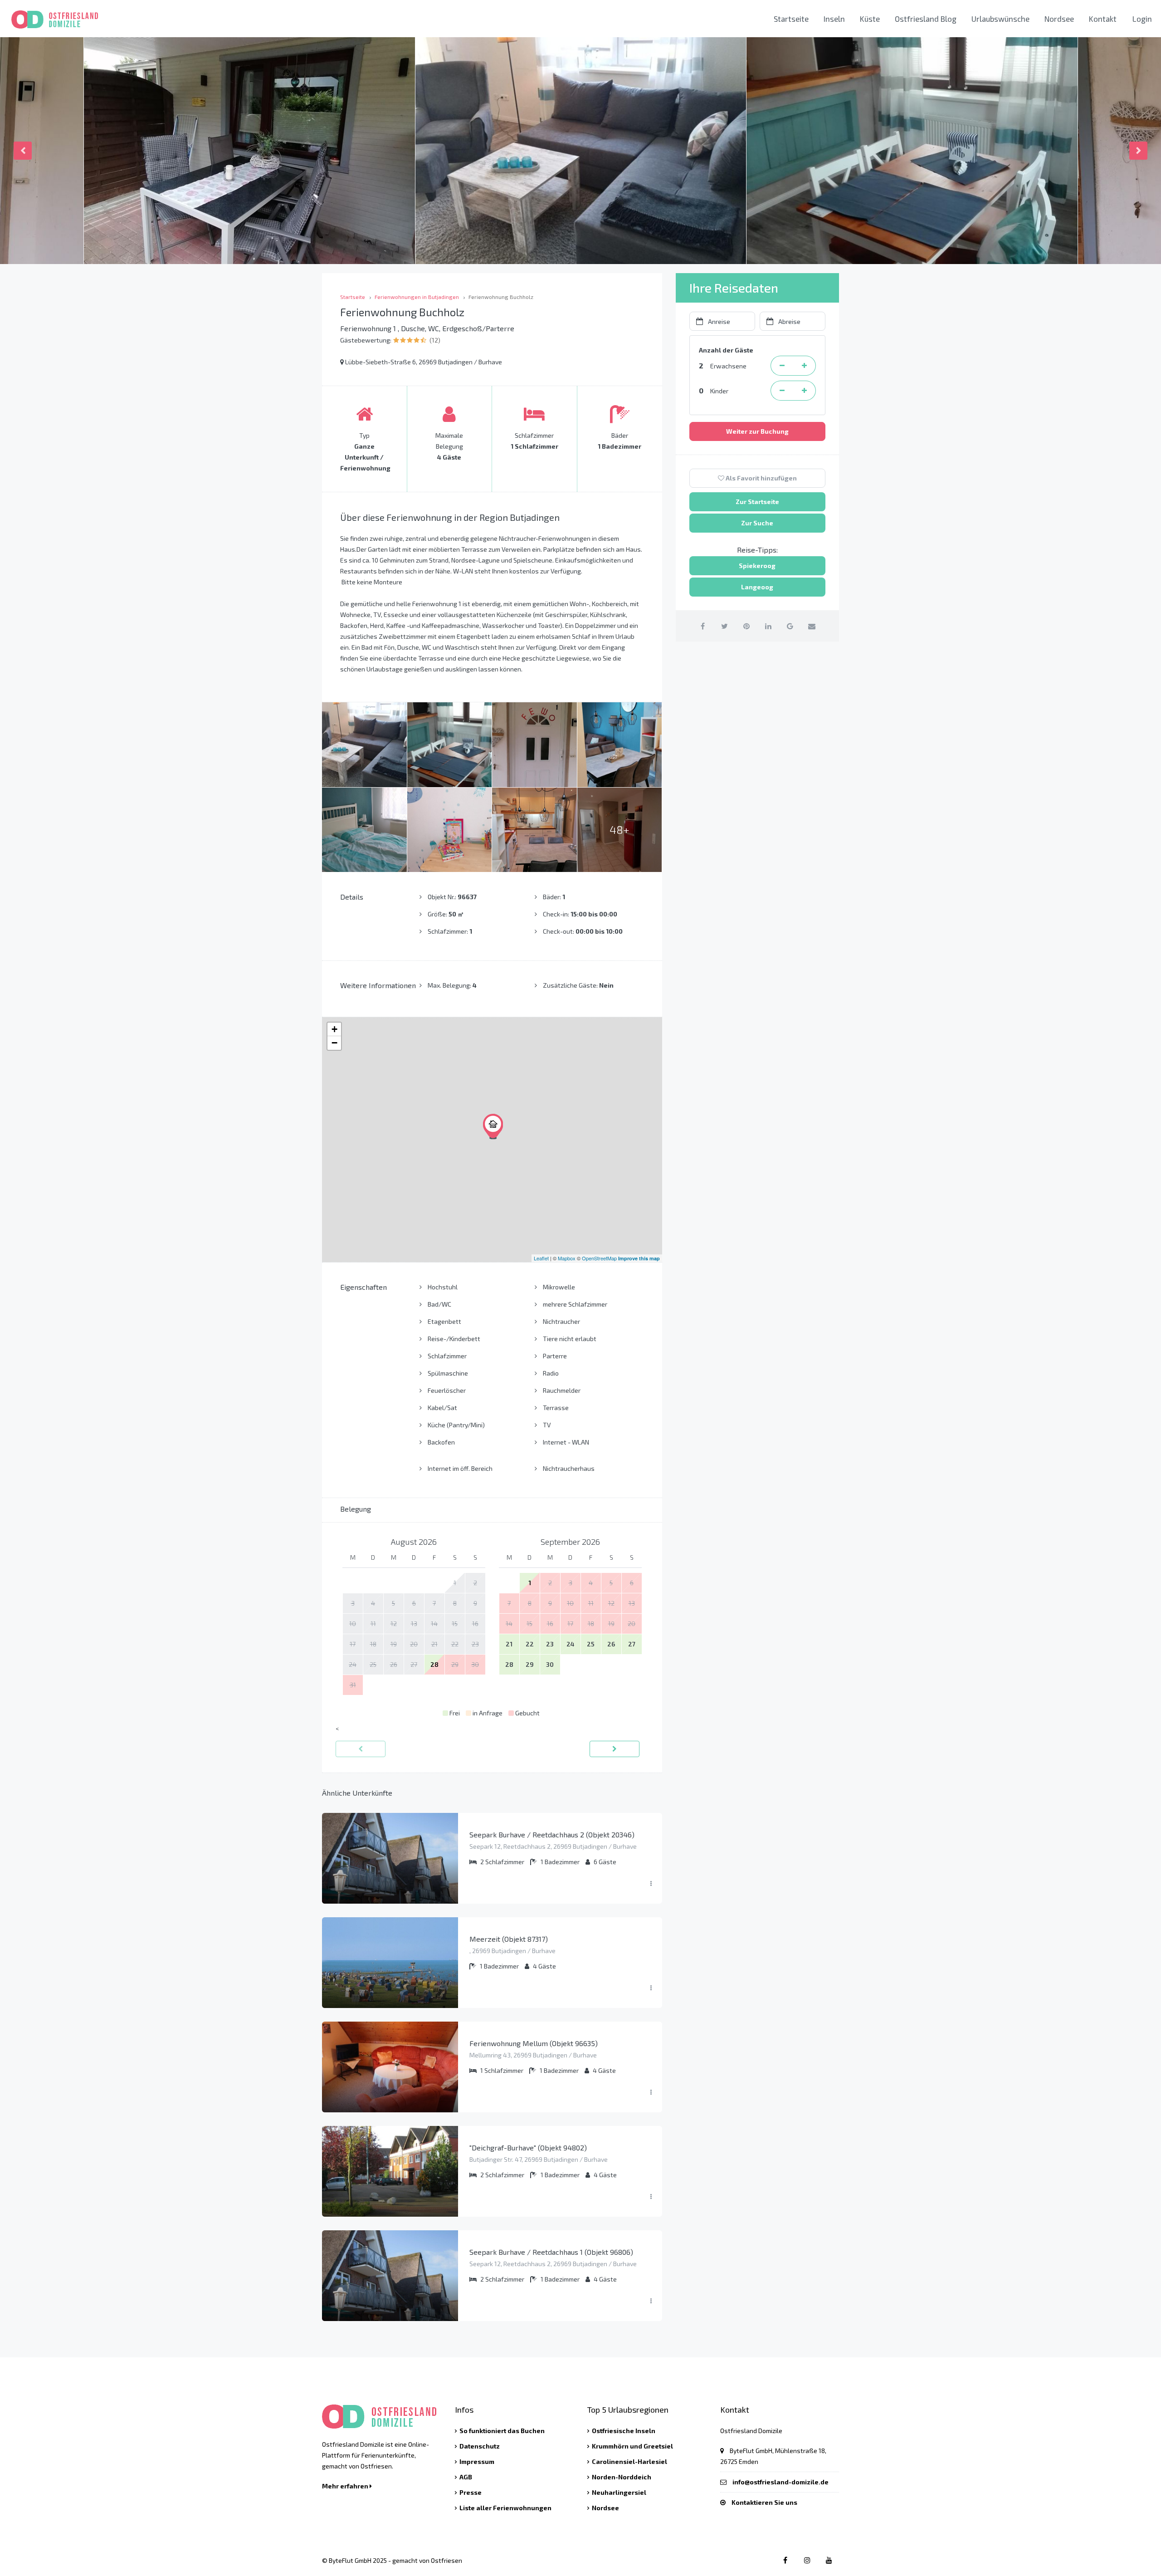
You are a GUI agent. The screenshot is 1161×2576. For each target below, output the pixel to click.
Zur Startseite (757, 502)
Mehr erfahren (346, 2486)
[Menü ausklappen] (651, 1884)
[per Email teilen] (812, 626)
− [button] (334, 1043)
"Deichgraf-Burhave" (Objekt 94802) (528, 2147)
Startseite (791, 19)
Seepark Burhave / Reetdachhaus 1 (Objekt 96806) (551, 2252)
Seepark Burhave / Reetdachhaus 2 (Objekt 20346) (552, 1834)
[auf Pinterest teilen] (746, 626)
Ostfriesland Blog (926, 19)
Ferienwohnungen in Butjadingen (417, 297)
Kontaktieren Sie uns (764, 2502)
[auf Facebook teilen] (703, 626)
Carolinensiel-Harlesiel (629, 2461)
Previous (23, 151)
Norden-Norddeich (622, 2477)
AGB (466, 2477)
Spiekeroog (757, 566)
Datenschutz (480, 2446)
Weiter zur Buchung (757, 431)
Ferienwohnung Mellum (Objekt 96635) (534, 2043)
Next (1138, 151)
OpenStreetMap (599, 1258)
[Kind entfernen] (782, 391)
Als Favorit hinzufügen (761, 478)
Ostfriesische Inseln (624, 2431)
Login (1142, 19)
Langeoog (757, 587)
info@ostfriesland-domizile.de (781, 2482)
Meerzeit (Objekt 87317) (509, 1939)
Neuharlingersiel (619, 2492)
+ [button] (334, 1029)
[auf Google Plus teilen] (790, 626)
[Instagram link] (807, 2560)
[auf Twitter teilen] (724, 626)
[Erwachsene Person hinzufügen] (805, 366)
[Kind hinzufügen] (805, 391)
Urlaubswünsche (1000, 19)
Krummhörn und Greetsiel (632, 2446)
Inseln (834, 19)
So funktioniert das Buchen (502, 2431)
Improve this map (639, 1258)
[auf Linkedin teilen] (768, 626)
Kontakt (1103, 19)
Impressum (477, 2461)
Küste (870, 19)
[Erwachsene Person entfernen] (782, 366)
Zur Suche (757, 523)
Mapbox (567, 1258)
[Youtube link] (829, 2560)
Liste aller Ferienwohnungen (505, 2508)
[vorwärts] (615, 1749)
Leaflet (541, 1258)
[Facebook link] (785, 2560)
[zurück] (361, 1749)
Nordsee (1059, 19)
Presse (471, 2492)
